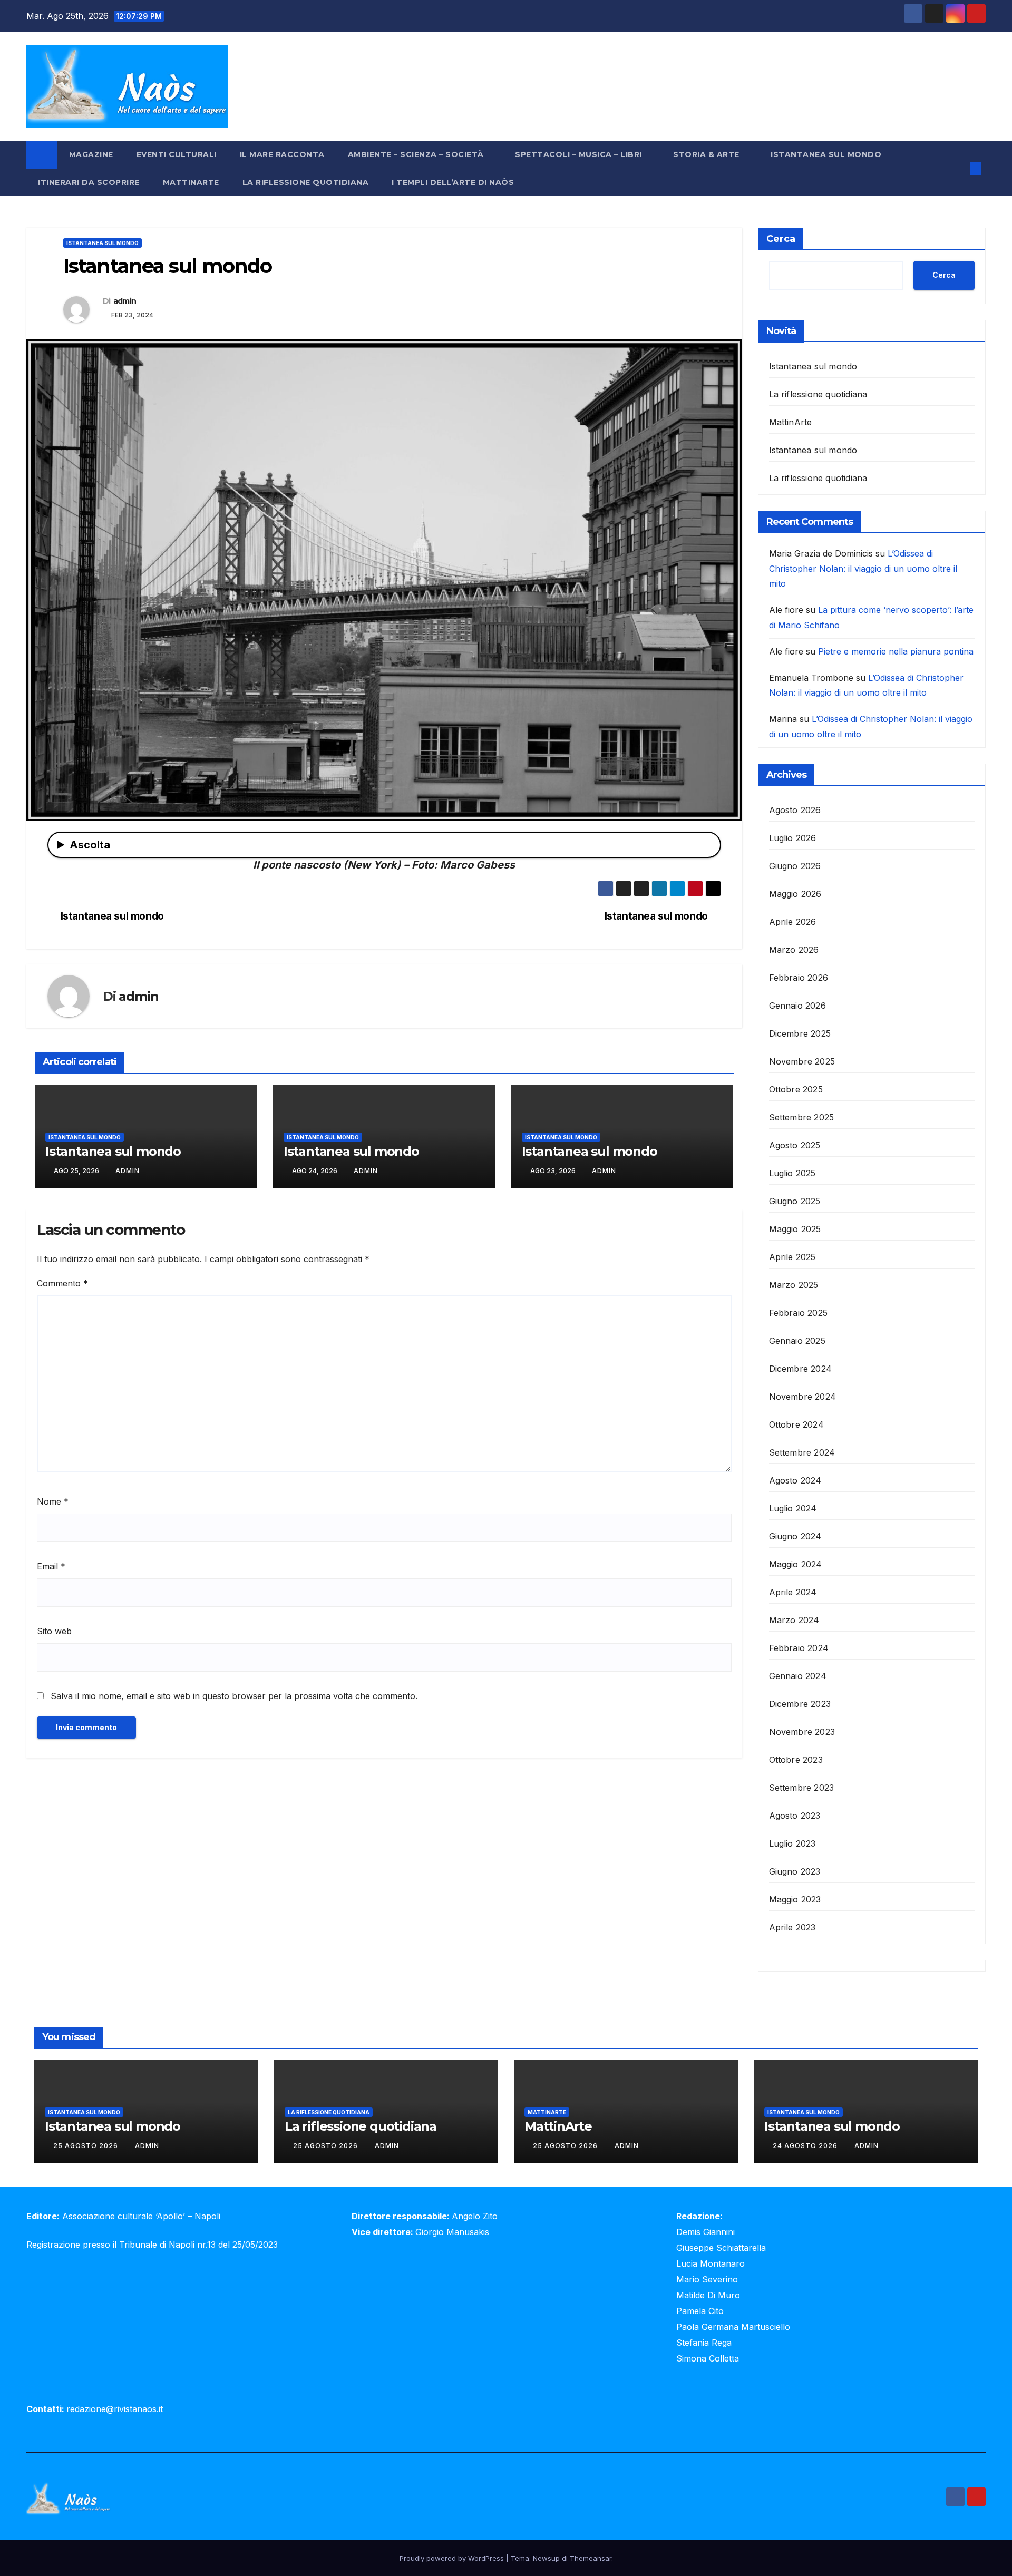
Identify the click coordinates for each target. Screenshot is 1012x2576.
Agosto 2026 (795, 810)
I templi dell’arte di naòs (453, 182)
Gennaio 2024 (798, 1676)
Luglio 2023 (792, 1843)
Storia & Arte (707, 154)
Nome (53, 1501)
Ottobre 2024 (796, 1424)
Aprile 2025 (792, 1257)
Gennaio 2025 (797, 1341)
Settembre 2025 (802, 1117)
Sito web (54, 1631)
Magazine (91, 154)
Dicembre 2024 (801, 1369)
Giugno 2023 (795, 1871)
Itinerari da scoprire (89, 182)
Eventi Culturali (177, 154)
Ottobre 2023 (796, 1760)
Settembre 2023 (802, 1788)
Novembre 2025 (802, 1061)
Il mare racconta (282, 154)
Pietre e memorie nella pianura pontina (896, 651)
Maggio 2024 (796, 1564)
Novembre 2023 (802, 1732)
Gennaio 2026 (797, 1006)
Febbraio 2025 (799, 1313)
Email (51, 1566)
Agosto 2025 (795, 1145)
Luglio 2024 (793, 1508)
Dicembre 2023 (800, 1704)
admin (125, 301)
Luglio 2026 (793, 838)
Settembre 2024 (802, 1452)
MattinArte (191, 182)
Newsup (546, 2558)
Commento (62, 1283)
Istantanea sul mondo (826, 154)
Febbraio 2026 (799, 978)
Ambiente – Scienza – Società (417, 154)
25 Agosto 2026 (87, 2146)
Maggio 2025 (795, 1229)
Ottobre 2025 (796, 1089)
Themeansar (591, 2558)
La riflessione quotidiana (306, 182)
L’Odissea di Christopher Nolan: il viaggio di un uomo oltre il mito (863, 569)
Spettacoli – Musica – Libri (580, 154)
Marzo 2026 (794, 950)
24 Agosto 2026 (806, 2146)
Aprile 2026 (793, 922)
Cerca (781, 239)
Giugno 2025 (795, 1201)
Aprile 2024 (793, 1592)
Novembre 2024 (803, 1397)
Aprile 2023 (792, 1927)
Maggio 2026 (795, 894)
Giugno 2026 (795, 866)
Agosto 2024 (795, 1480)
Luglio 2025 (792, 1173)
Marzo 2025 (794, 1285)
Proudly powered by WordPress (453, 2558)
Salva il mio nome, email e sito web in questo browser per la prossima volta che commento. (234, 1696)
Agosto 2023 (795, 1816)
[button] (958, 169)
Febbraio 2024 (799, 1648)
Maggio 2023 (795, 1899)
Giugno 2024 (795, 1536)
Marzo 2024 (794, 1620)
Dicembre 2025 (800, 1033)
